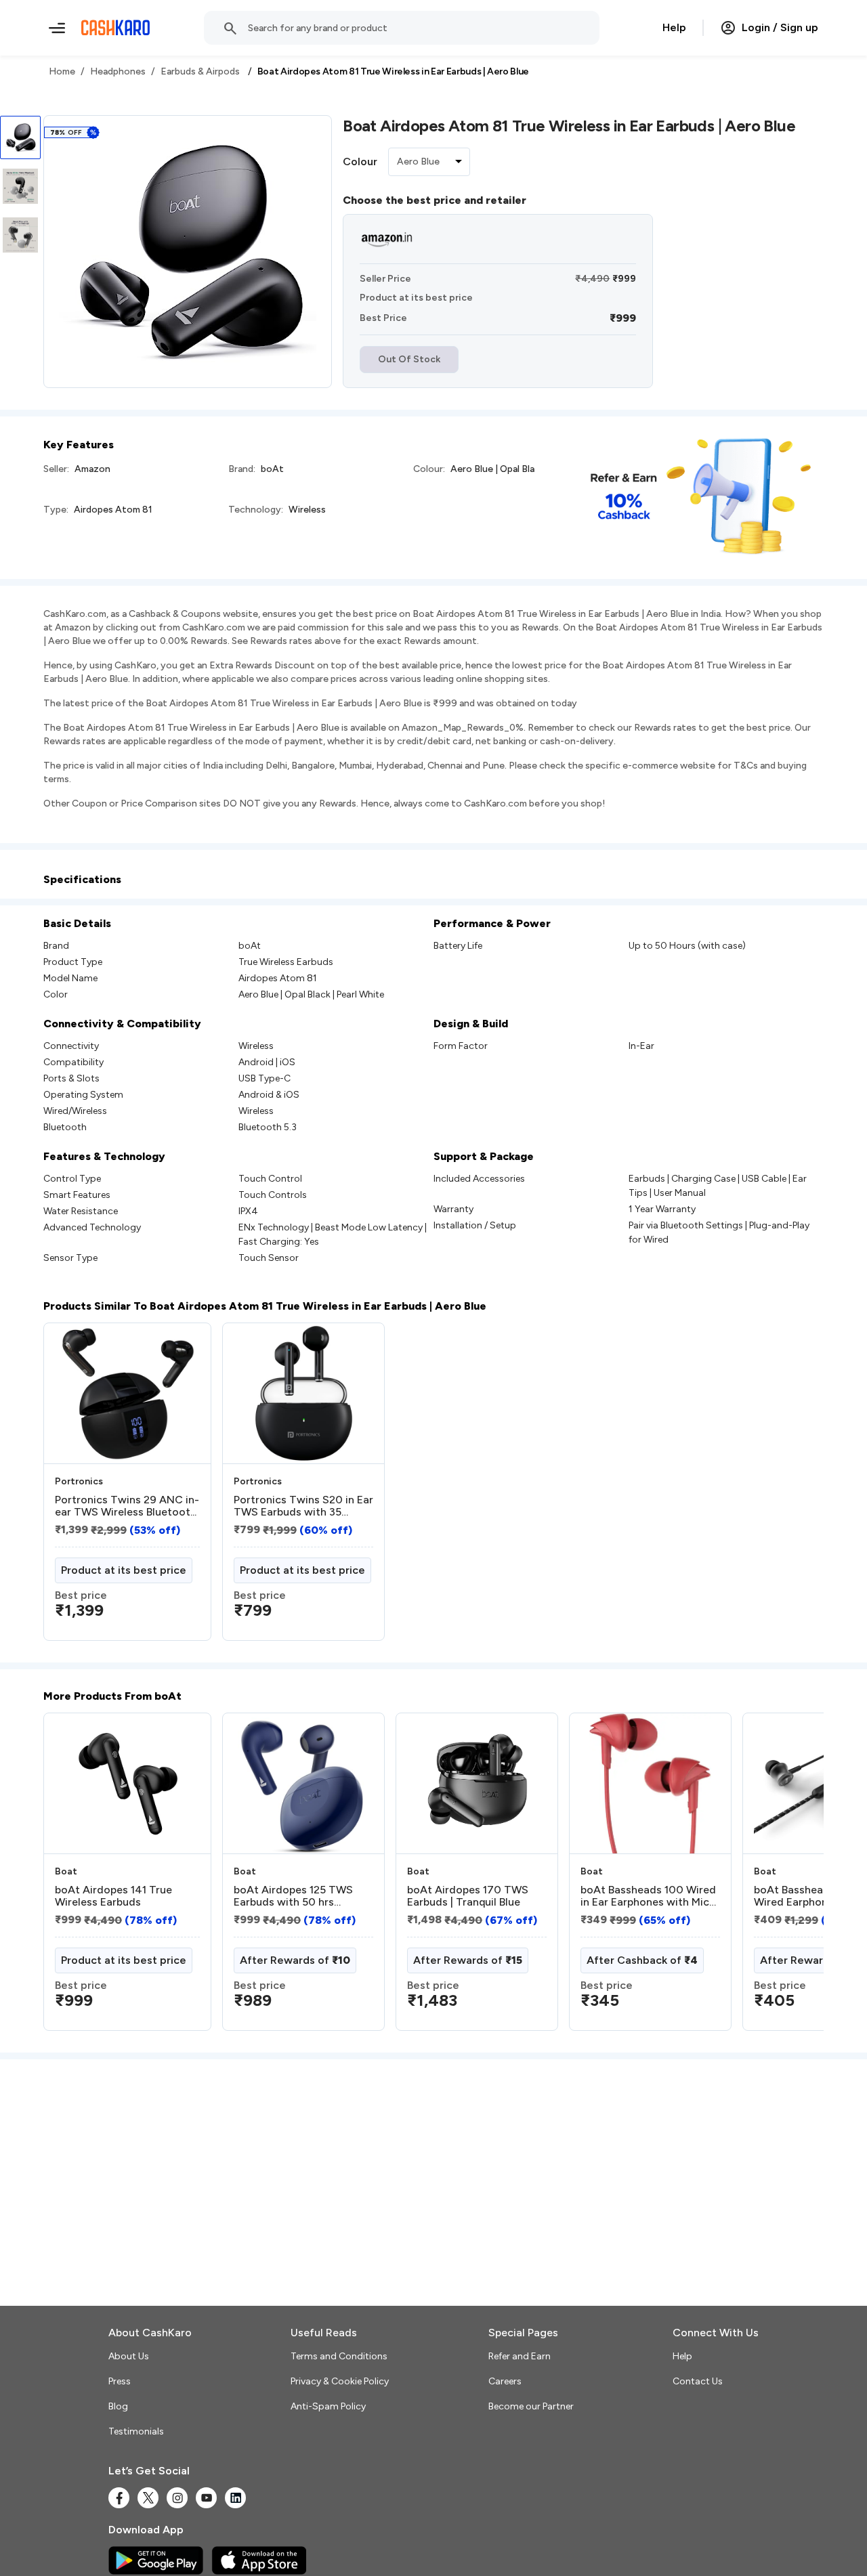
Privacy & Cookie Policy (340, 2381)
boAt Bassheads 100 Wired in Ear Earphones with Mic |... (648, 1896)
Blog (118, 2406)
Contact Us (698, 2381)
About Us (129, 2356)
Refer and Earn (520, 2356)
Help (674, 27)
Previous (71, 1877)
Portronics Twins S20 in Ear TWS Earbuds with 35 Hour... (303, 1506)
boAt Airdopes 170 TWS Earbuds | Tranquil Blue (468, 1896)
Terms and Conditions (339, 2356)
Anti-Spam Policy (328, 2406)
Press (120, 2381)
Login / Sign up (780, 27)
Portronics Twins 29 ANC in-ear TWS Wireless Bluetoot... (127, 1506)
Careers (505, 2381)
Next (786, 1877)
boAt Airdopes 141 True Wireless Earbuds (113, 1896)
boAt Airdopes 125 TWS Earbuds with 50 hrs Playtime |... (293, 1896)
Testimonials (136, 2431)
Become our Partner (531, 2406)
